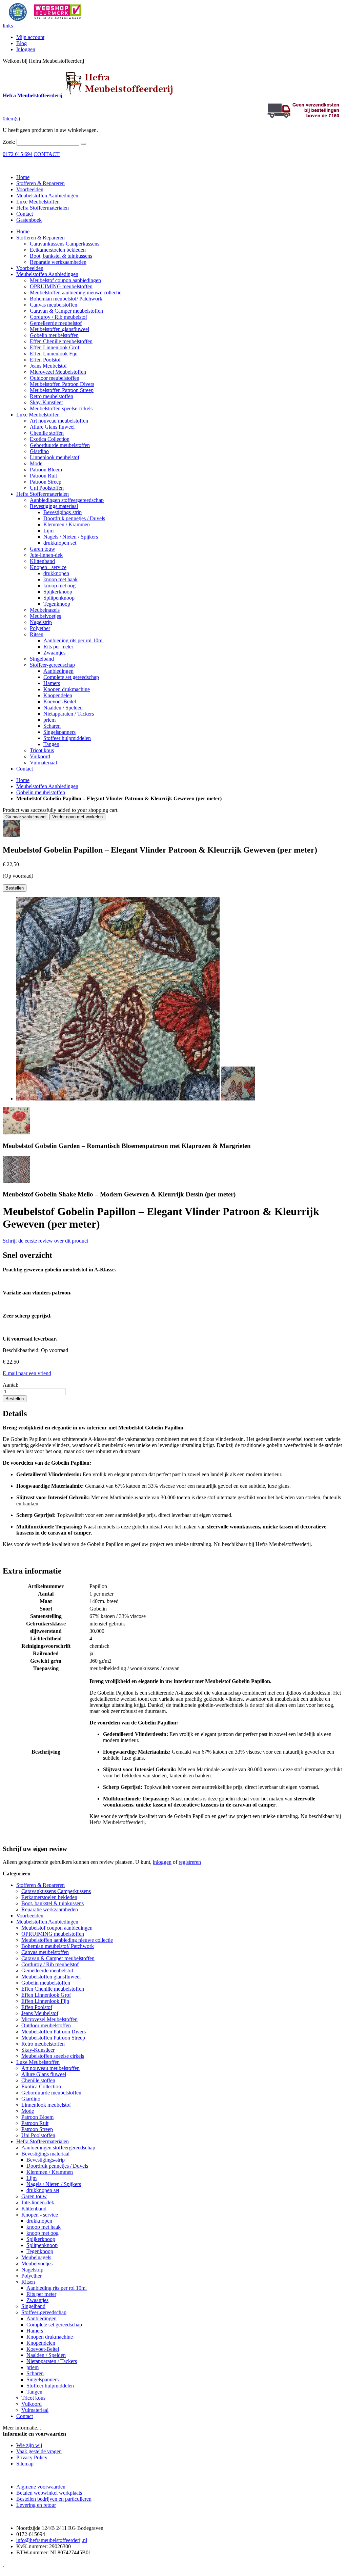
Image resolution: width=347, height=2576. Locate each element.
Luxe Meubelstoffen (38, 202)
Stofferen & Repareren (40, 183)
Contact (25, 214)
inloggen (162, 1862)
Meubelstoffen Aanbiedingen (47, 196)
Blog (22, 43)
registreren (190, 1862)
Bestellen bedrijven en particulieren (54, 2499)
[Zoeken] (83, 144)
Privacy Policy (32, 2457)
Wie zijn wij (29, 2445)
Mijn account (30, 37)
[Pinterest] (3, 2564)
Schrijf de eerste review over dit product (45, 1241)
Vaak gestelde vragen (39, 2451)
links (8, 26)
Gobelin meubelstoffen (41, 792)
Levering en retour (36, 2505)
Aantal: (11, 1385)
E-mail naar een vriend (27, 1373)
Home (23, 780)
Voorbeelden (30, 189)
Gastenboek (29, 220)
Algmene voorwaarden (41, 2487)
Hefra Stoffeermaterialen (43, 208)
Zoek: (9, 142)
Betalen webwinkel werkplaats (49, 2493)
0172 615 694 (18, 154)
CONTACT (47, 154)
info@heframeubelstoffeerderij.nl (52, 2540)
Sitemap (25, 2464)
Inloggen (26, 49)
